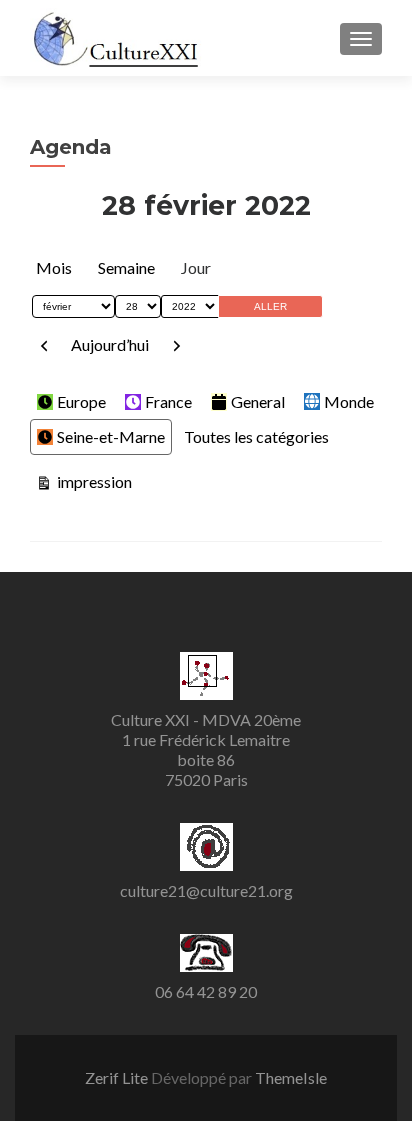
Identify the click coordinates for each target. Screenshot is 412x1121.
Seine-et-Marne (111, 436)
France (168, 401)
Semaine (126, 267)
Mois (54, 267)
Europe (81, 401)
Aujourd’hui (110, 344)
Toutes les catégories (256, 436)
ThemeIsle (291, 1077)
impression (92, 481)
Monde (349, 401)
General (258, 401)
